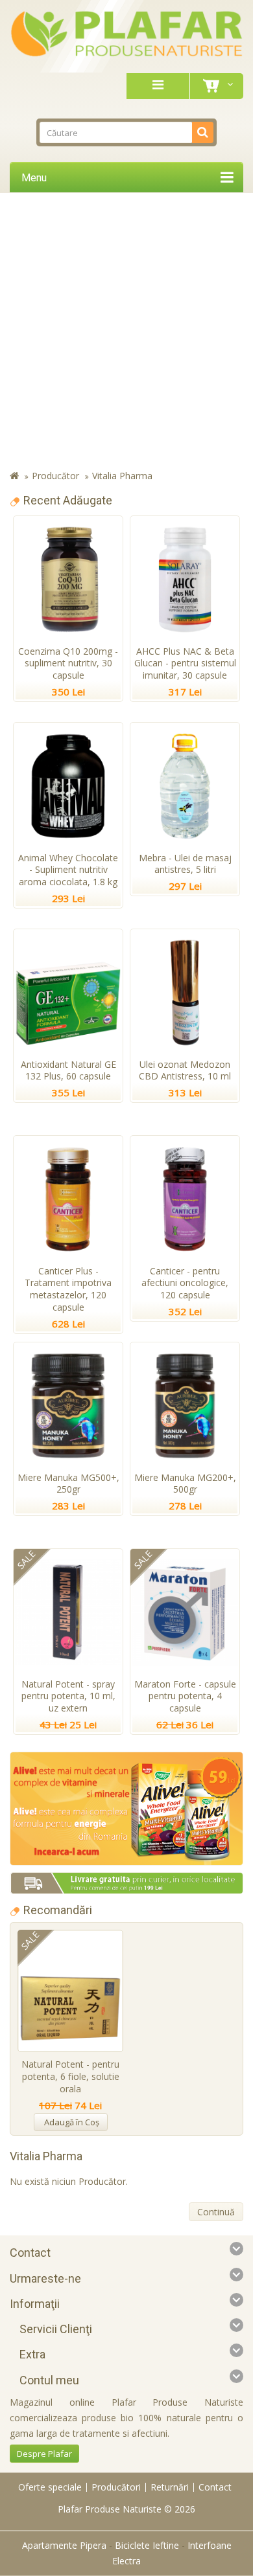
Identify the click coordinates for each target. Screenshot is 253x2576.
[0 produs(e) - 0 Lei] (214, 86)
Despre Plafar (44, 2454)
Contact (215, 2487)
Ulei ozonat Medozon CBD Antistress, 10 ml (185, 1070)
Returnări (170, 2487)
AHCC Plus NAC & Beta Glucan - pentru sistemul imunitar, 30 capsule (185, 663)
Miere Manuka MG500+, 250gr (68, 1484)
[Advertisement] (126, 332)
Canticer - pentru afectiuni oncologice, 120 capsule (185, 1283)
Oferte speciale (50, 2487)
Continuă (216, 2212)
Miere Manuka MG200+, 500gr (185, 1484)
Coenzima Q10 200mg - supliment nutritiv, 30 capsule (68, 663)
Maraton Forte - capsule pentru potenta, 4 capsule (185, 1696)
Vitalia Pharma (122, 476)
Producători (116, 2487)
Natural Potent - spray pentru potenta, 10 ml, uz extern (68, 1696)
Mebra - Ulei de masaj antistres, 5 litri (185, 864)
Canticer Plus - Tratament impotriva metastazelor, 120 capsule (68, 1289)
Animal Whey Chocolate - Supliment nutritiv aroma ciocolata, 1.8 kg (68, 870)
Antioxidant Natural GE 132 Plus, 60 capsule (68, 1070)
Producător (55, 476)
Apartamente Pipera (64, 2545)
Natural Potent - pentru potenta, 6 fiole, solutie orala (70, 2076)
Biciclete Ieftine (147, 2545)
